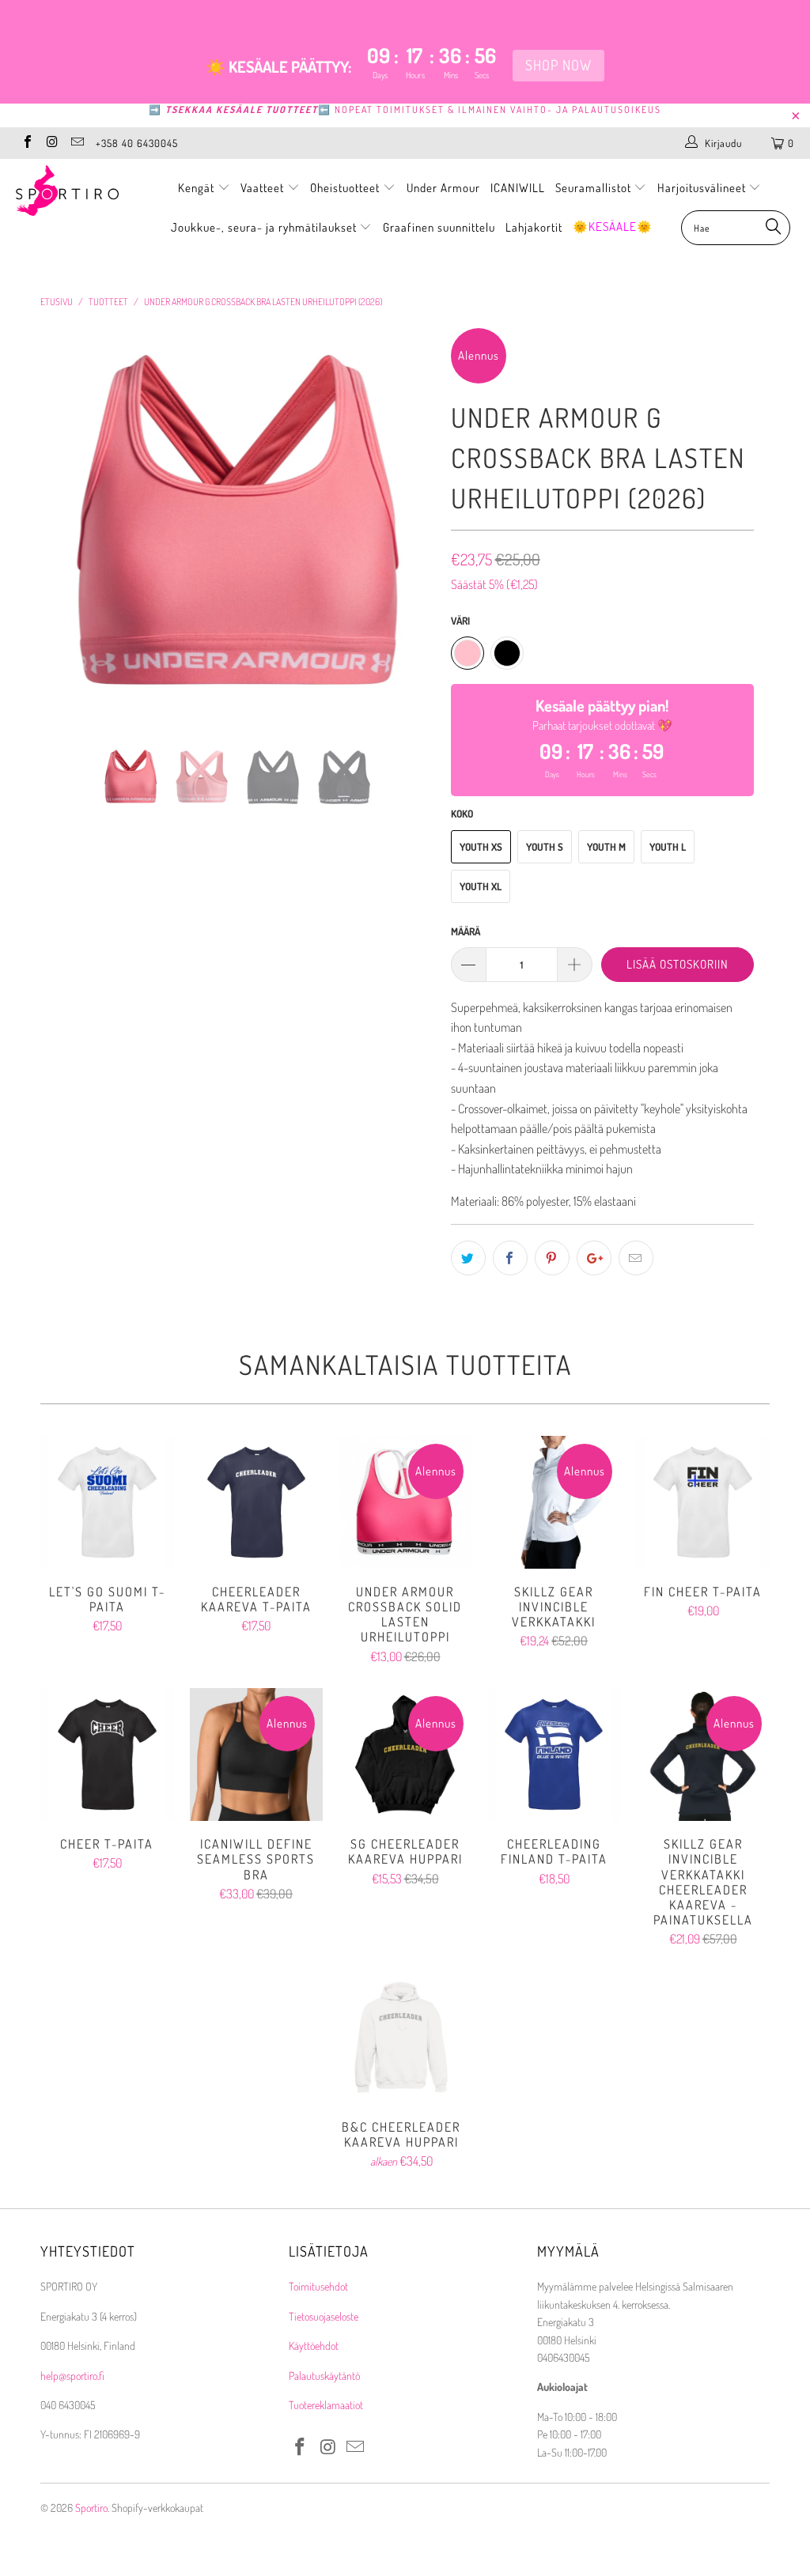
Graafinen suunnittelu (439, 227)
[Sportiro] (73, 191)
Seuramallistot (595, 188)
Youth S (545, 847)
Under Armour (443, 188)
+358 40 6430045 (137, 143)
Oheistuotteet (346, 188)
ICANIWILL (518, 188)
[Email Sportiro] (77, 143)
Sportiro (91, 2508)
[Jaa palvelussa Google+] (594, 1258)
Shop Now (558, 65)
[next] (414, 537)
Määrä (466, 931)
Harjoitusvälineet (702, 188)
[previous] (61, 537)
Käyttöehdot (314, 2346)
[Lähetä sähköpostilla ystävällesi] (636, 1258)
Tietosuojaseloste (324, 2316)
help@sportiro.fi (72, 2376)
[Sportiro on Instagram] (51, 143)
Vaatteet (264, 188)
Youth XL (481, 886)
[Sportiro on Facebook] (27, 143)
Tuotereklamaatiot (326, 2405)
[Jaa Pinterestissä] (552, 1258)
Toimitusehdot (318, 2286)
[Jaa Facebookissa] (510, 1258)
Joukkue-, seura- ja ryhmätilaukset (265, 227)
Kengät (198, 188)
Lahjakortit (534, 227)
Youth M (606, 847)
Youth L (668, 847)
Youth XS (481, 847)
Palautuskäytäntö (324, 2376)
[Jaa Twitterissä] (468, 1258)
